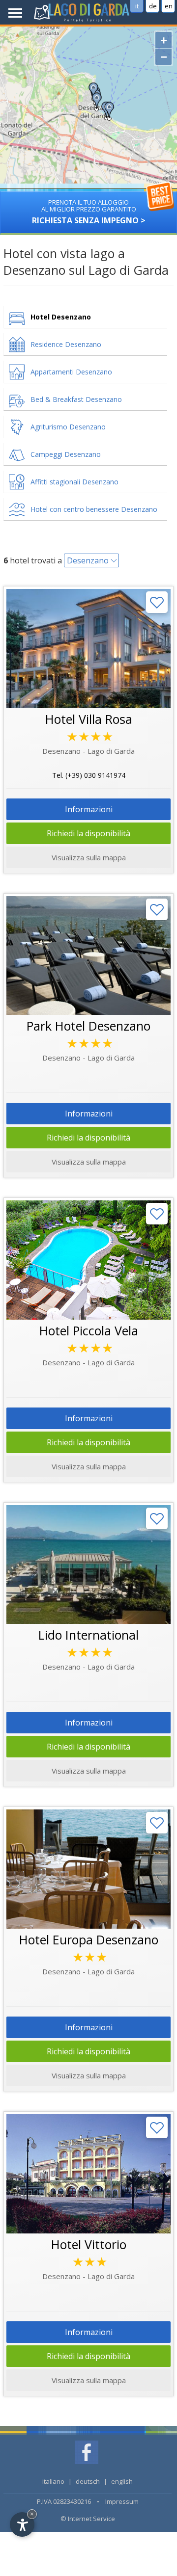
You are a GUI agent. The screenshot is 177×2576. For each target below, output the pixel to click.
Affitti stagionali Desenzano (74, 482)
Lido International (88, 1635)
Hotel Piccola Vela (89, 1330)
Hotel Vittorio (89, 2244)
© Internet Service (88, 2519)
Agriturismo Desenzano (68, 427)
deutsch (88, 2481)
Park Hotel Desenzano (88, 1026)
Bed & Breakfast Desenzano (76, 399)
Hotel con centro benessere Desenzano (94, 509)
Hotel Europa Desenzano (89, 1939)
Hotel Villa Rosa (89, 719)
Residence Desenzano (66, 344)
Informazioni (89, 809)
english (122, 2481)
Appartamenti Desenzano (71, 372)
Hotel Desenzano (61, 317)
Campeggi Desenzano (66, 454)
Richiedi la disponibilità (88, 833)
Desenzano (88, 560)
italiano (53, 2481)
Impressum (122, 2501)
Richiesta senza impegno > (89, 212)
